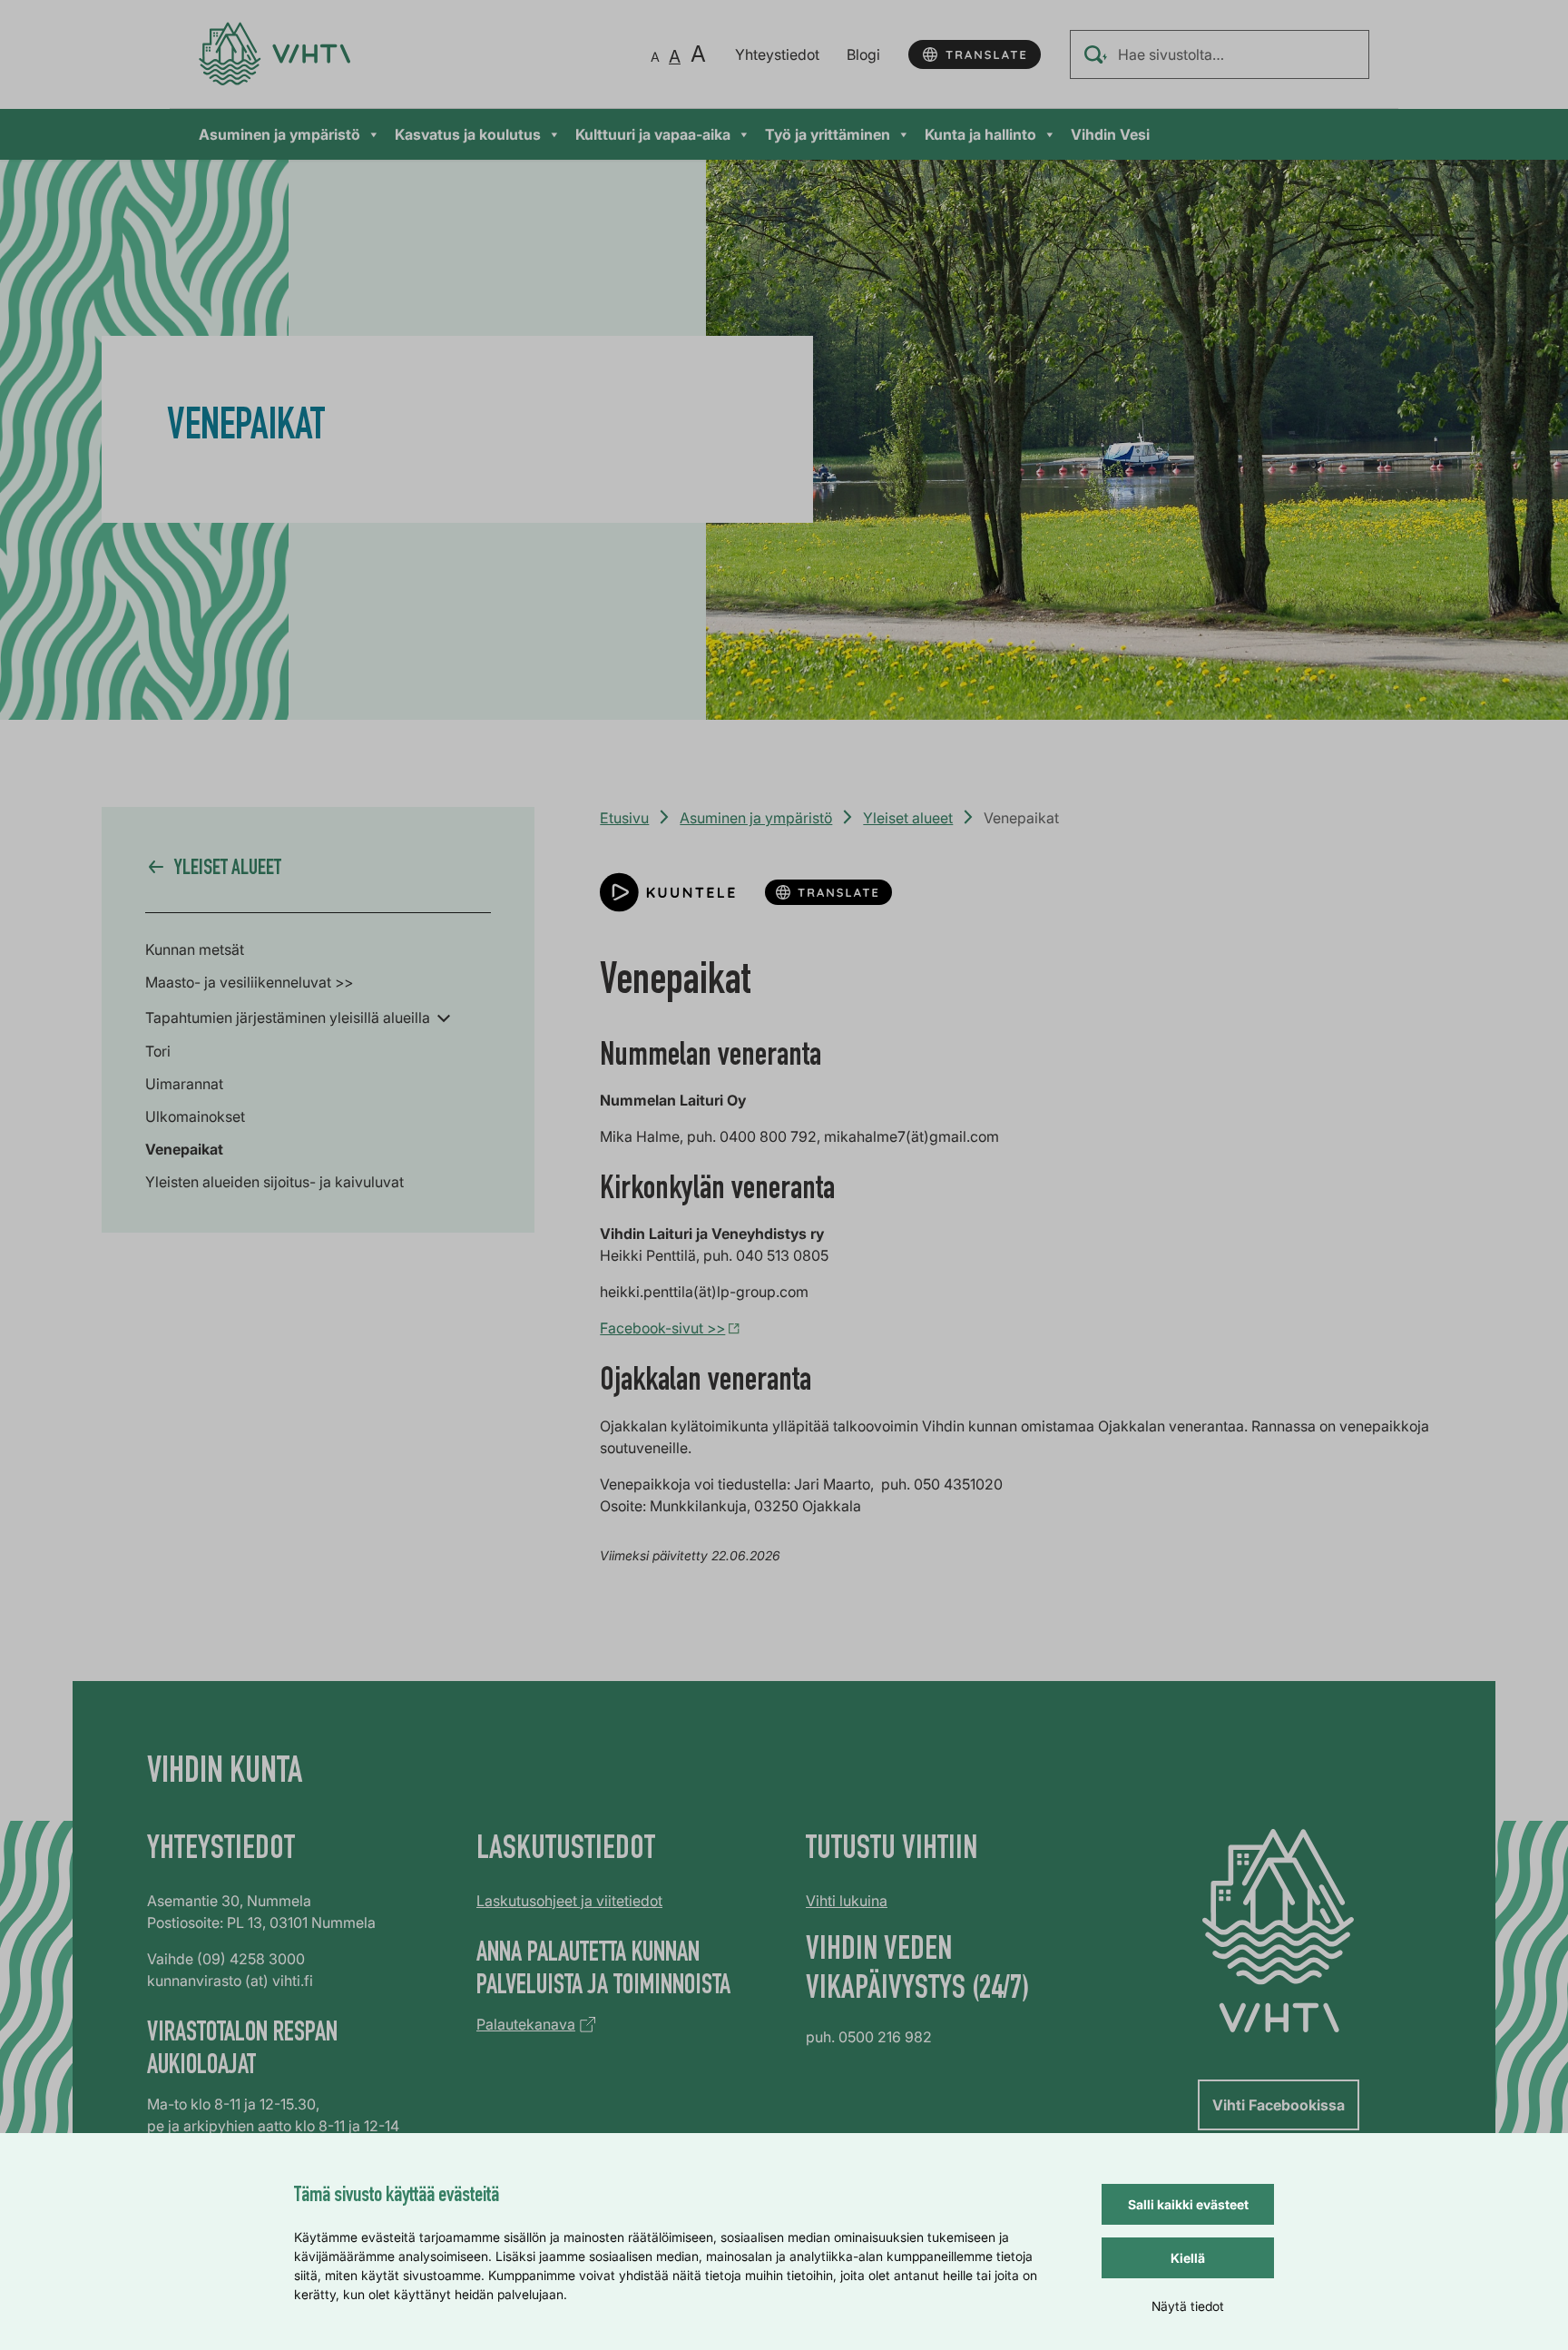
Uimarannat (184, 1084)
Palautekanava (526, 2024)
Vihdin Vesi (1110, 134)
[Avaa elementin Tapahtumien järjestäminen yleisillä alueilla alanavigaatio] (444, 1017)
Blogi (863, 54)
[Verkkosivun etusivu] (274, 54)
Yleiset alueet (908, 818)
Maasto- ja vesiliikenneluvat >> (249, 982)
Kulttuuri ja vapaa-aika (653, 134)
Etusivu (624, 818)
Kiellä (1188, 2258)
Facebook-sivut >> (662, 1328)
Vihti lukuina (847, 1901)
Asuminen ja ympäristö (279, 134)
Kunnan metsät (195, 949)
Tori (158, 1051)
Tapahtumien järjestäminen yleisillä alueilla (288, 1018)
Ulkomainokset (195, 1116)
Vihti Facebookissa (1279, 2105)
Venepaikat (184, 1149)
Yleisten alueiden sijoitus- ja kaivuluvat (274, 1182)
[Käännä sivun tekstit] (975, 54)
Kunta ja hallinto (980, 134)
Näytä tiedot (1188, 2306)
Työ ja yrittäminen (828, 134)
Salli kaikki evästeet (1188, 2204)
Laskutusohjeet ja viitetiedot (569, 1901)
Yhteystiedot (777, 54)
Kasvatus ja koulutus (468, 134)
